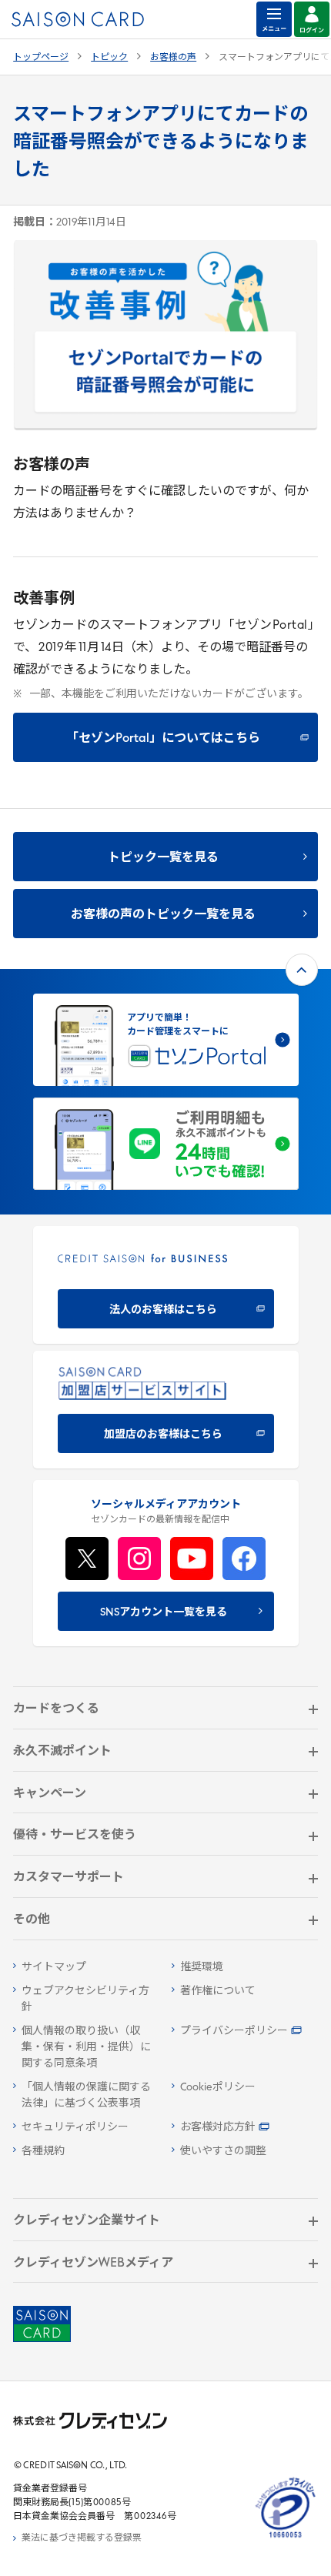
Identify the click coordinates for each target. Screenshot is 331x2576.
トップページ (41, 58)
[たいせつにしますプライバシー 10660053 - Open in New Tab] (286, 2538)
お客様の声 (173, 58)
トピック (109, 58)
